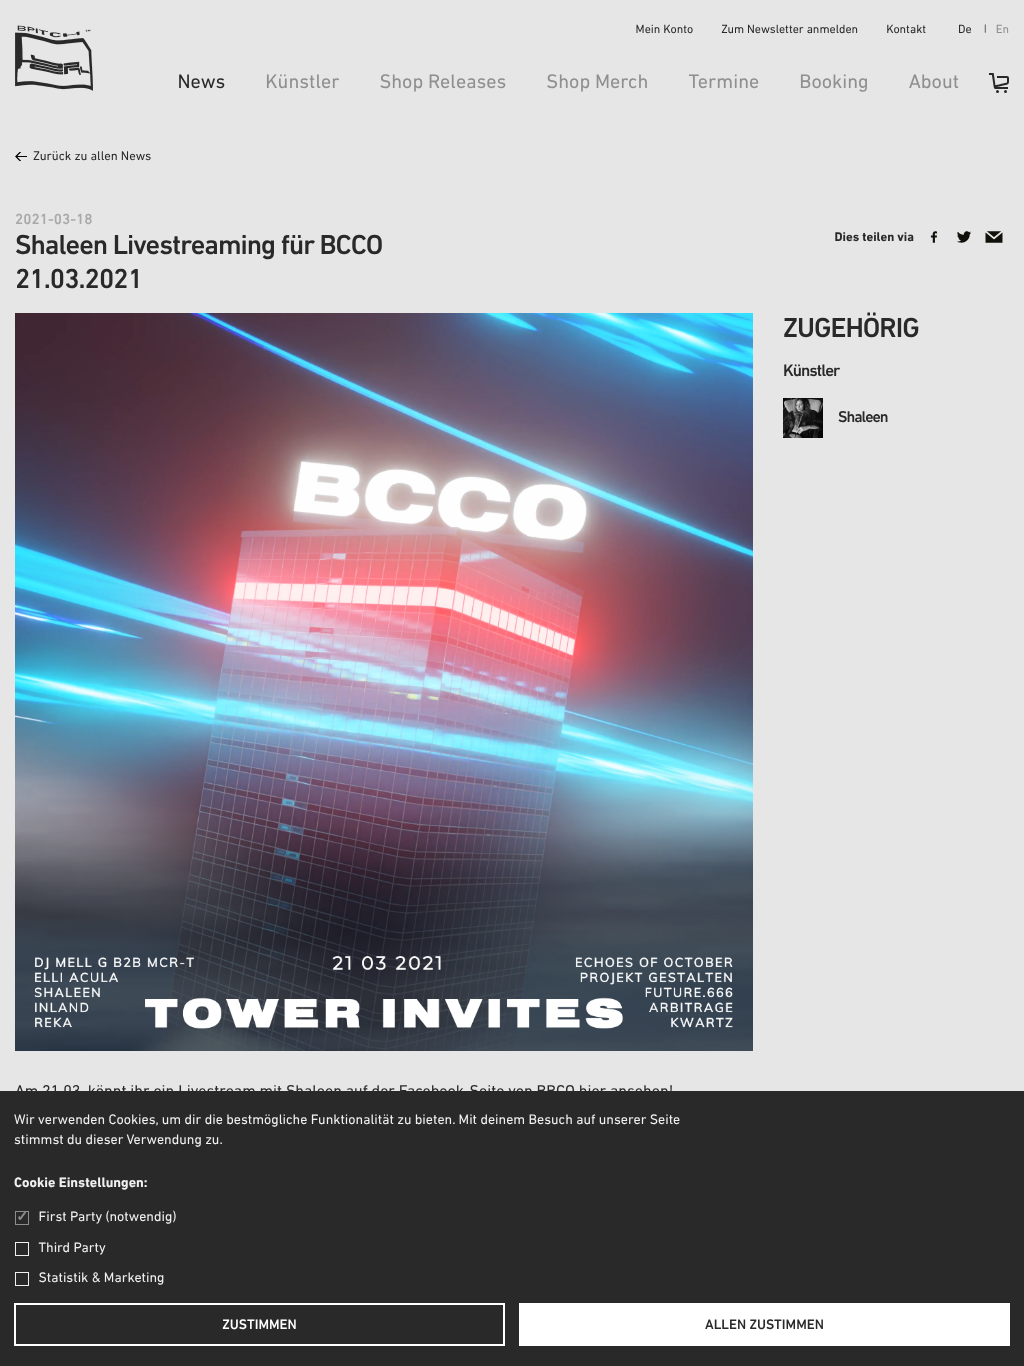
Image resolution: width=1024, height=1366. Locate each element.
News (201, 83)
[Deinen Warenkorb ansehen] (989, 89)
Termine (723, 83)
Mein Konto (665, 31)
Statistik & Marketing (102, 1278)
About (934, 83)
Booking (833, 83)
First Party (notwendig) (107, 1217)
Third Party (72, 1248)
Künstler (302, 83)
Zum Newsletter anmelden (789, 31)
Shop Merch (597, 83)
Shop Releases (442, 83)
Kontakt (906, 31)
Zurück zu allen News (92, 157)
